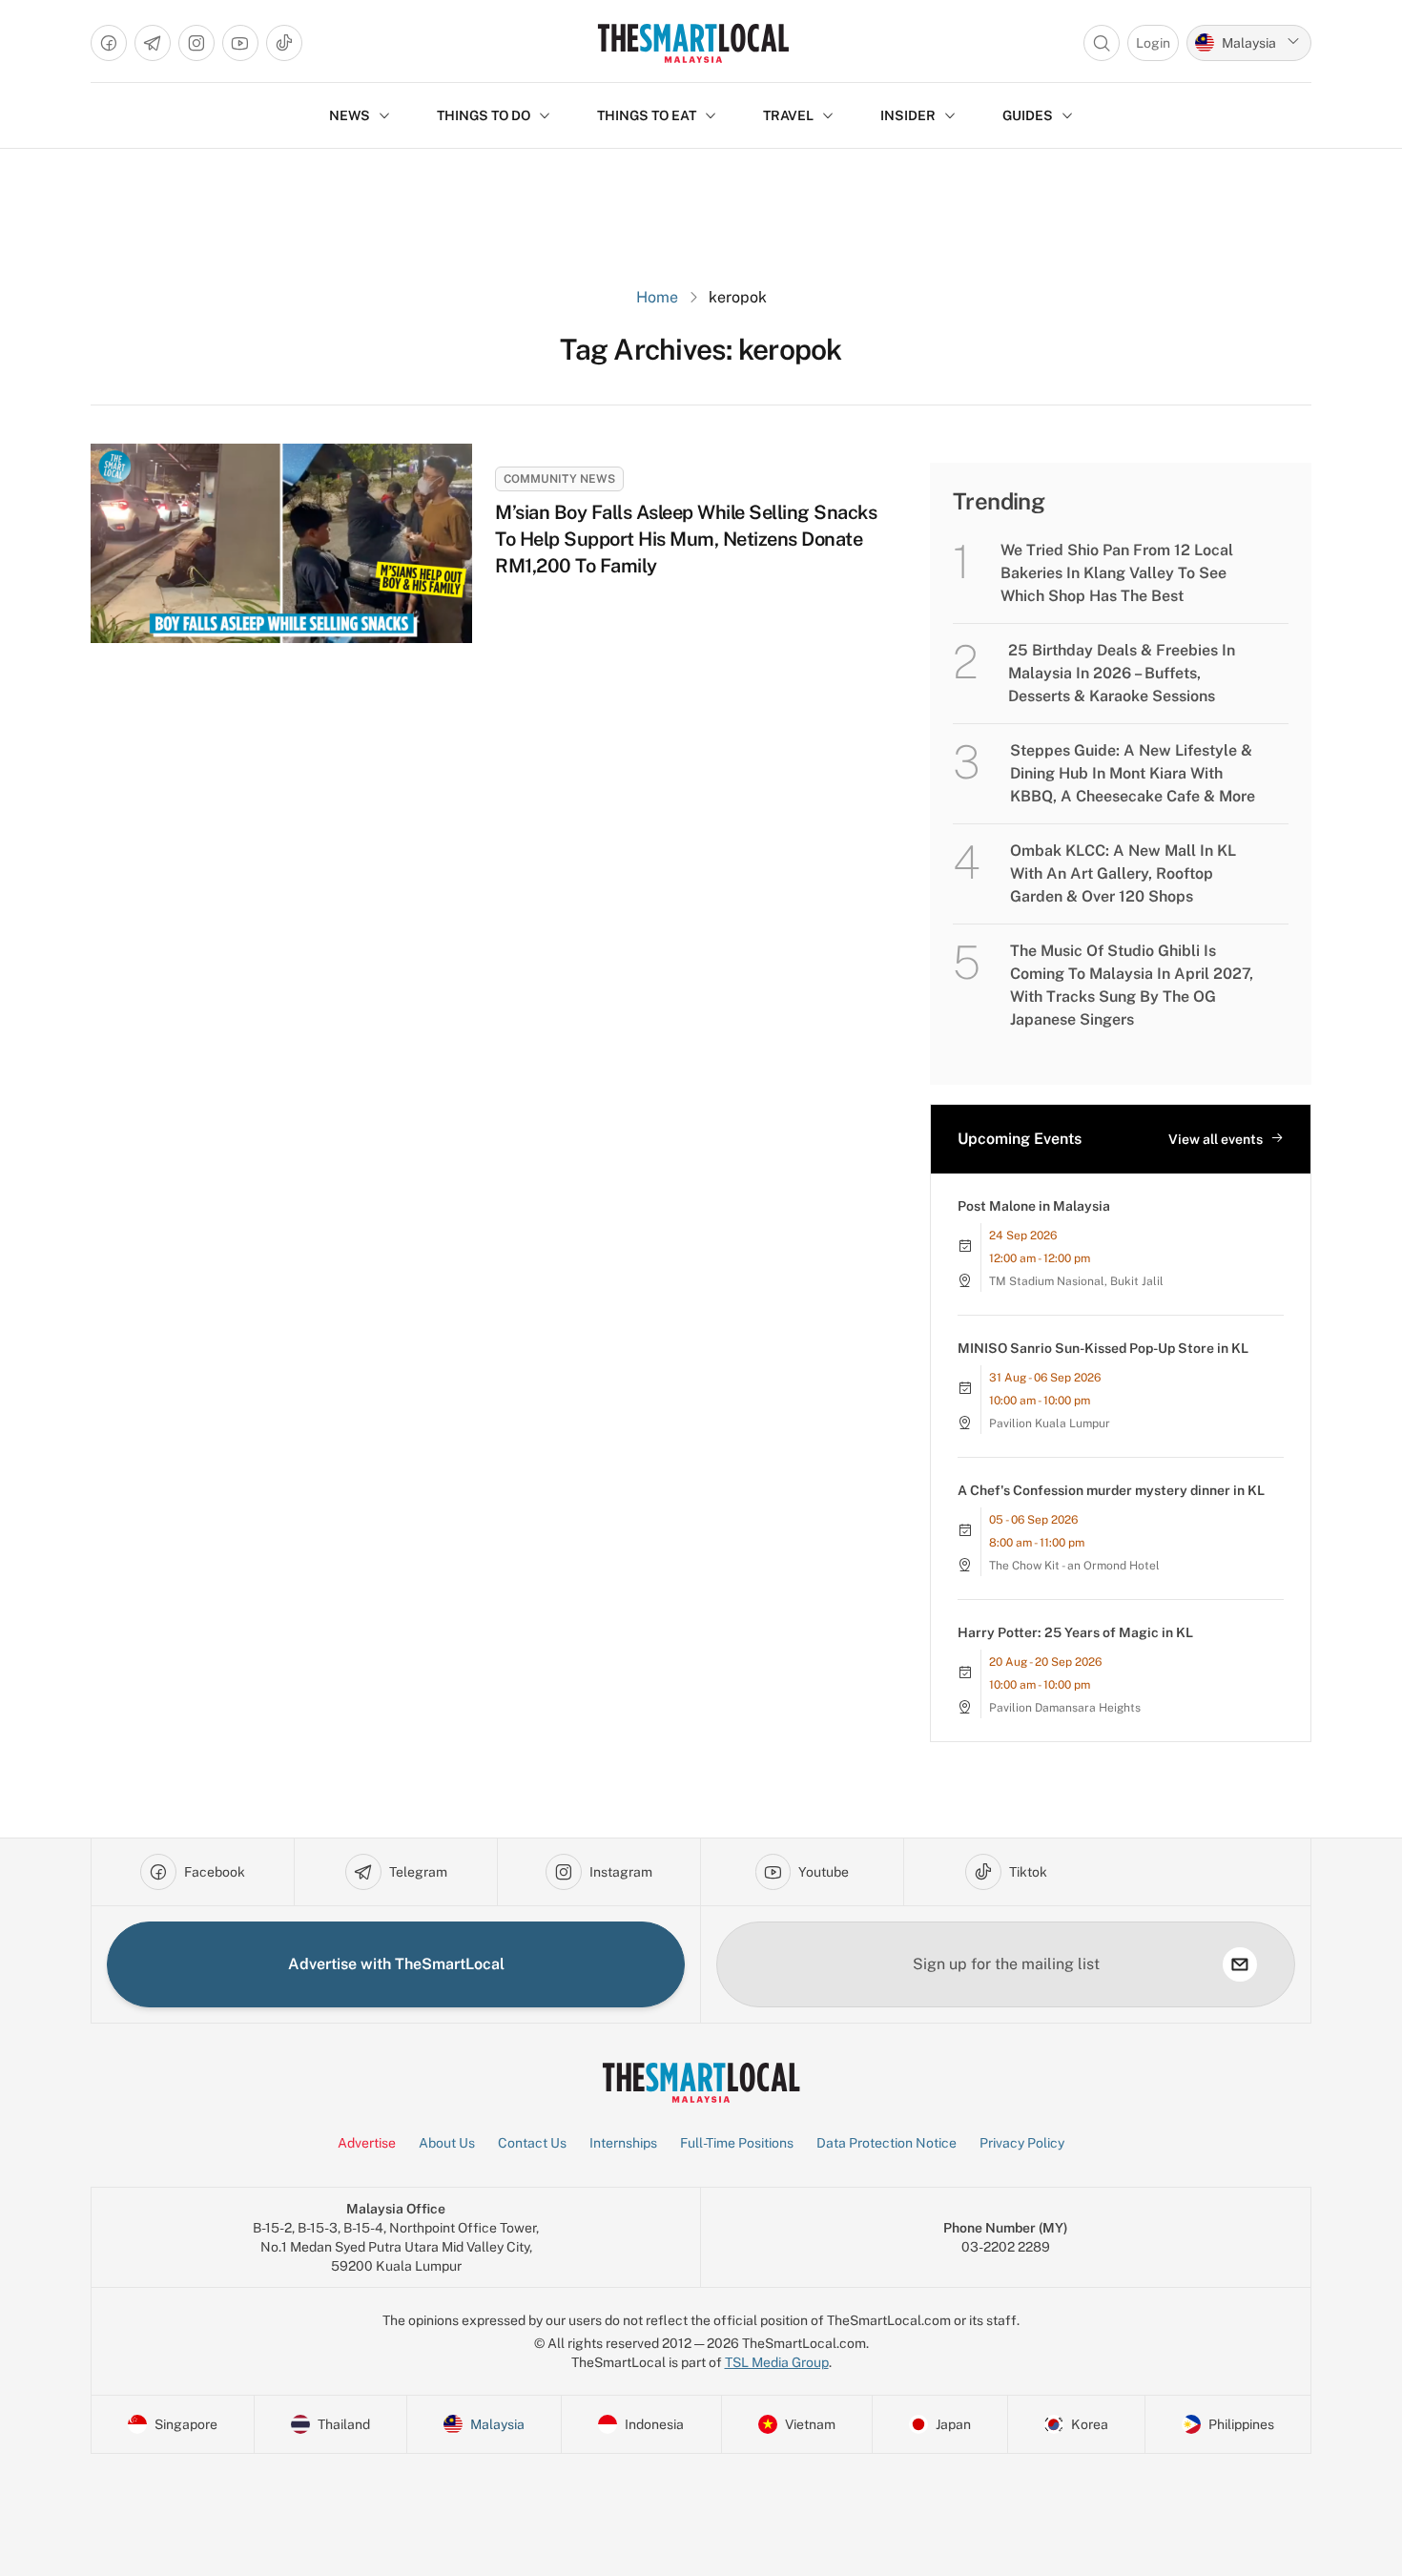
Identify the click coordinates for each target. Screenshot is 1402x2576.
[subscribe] (1240, 1964)
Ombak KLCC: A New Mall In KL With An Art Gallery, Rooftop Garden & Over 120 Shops (1123, 873)
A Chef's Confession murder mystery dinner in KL (1111, 1490)
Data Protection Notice (887, 2143)
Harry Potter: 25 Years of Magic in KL (1075, 1632)
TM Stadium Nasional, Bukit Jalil (1076, 1281)
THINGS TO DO (484, 115)
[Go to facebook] (109, 43)
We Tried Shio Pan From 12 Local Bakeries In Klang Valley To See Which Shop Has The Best (1117, 573)
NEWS (350, 115)
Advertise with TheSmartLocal (396, 1964)
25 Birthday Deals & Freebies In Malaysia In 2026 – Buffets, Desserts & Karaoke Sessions (1122, 673)
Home (657, 297)
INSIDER (908, 115)
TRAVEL (788, 115)
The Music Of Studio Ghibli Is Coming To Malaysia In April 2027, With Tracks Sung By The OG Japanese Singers (1132, 985)
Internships (623, 2143)
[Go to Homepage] (693, 43)
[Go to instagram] (196, 43)
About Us (447, 2143)
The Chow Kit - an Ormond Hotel (1074, 1566)
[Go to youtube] (240, 43)
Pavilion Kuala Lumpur (1050, 1423)
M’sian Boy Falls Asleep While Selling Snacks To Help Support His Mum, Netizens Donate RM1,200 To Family (686, 539)
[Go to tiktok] (284, 43)
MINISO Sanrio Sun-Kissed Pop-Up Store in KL (1103, 1348)
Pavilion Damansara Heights (1065, 1708)
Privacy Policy (1022, 2143)
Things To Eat (647, 115)
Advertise (367, 2143)
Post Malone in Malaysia (1034, 1206)
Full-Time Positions (737, 2143)
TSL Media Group (777, 2362)
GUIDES (1028, 115)
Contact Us (532, 2143)
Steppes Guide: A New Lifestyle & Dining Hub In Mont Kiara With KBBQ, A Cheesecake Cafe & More (1133, 773)
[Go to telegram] (153, 43)
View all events (1216, 1139)
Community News (559, 479)
